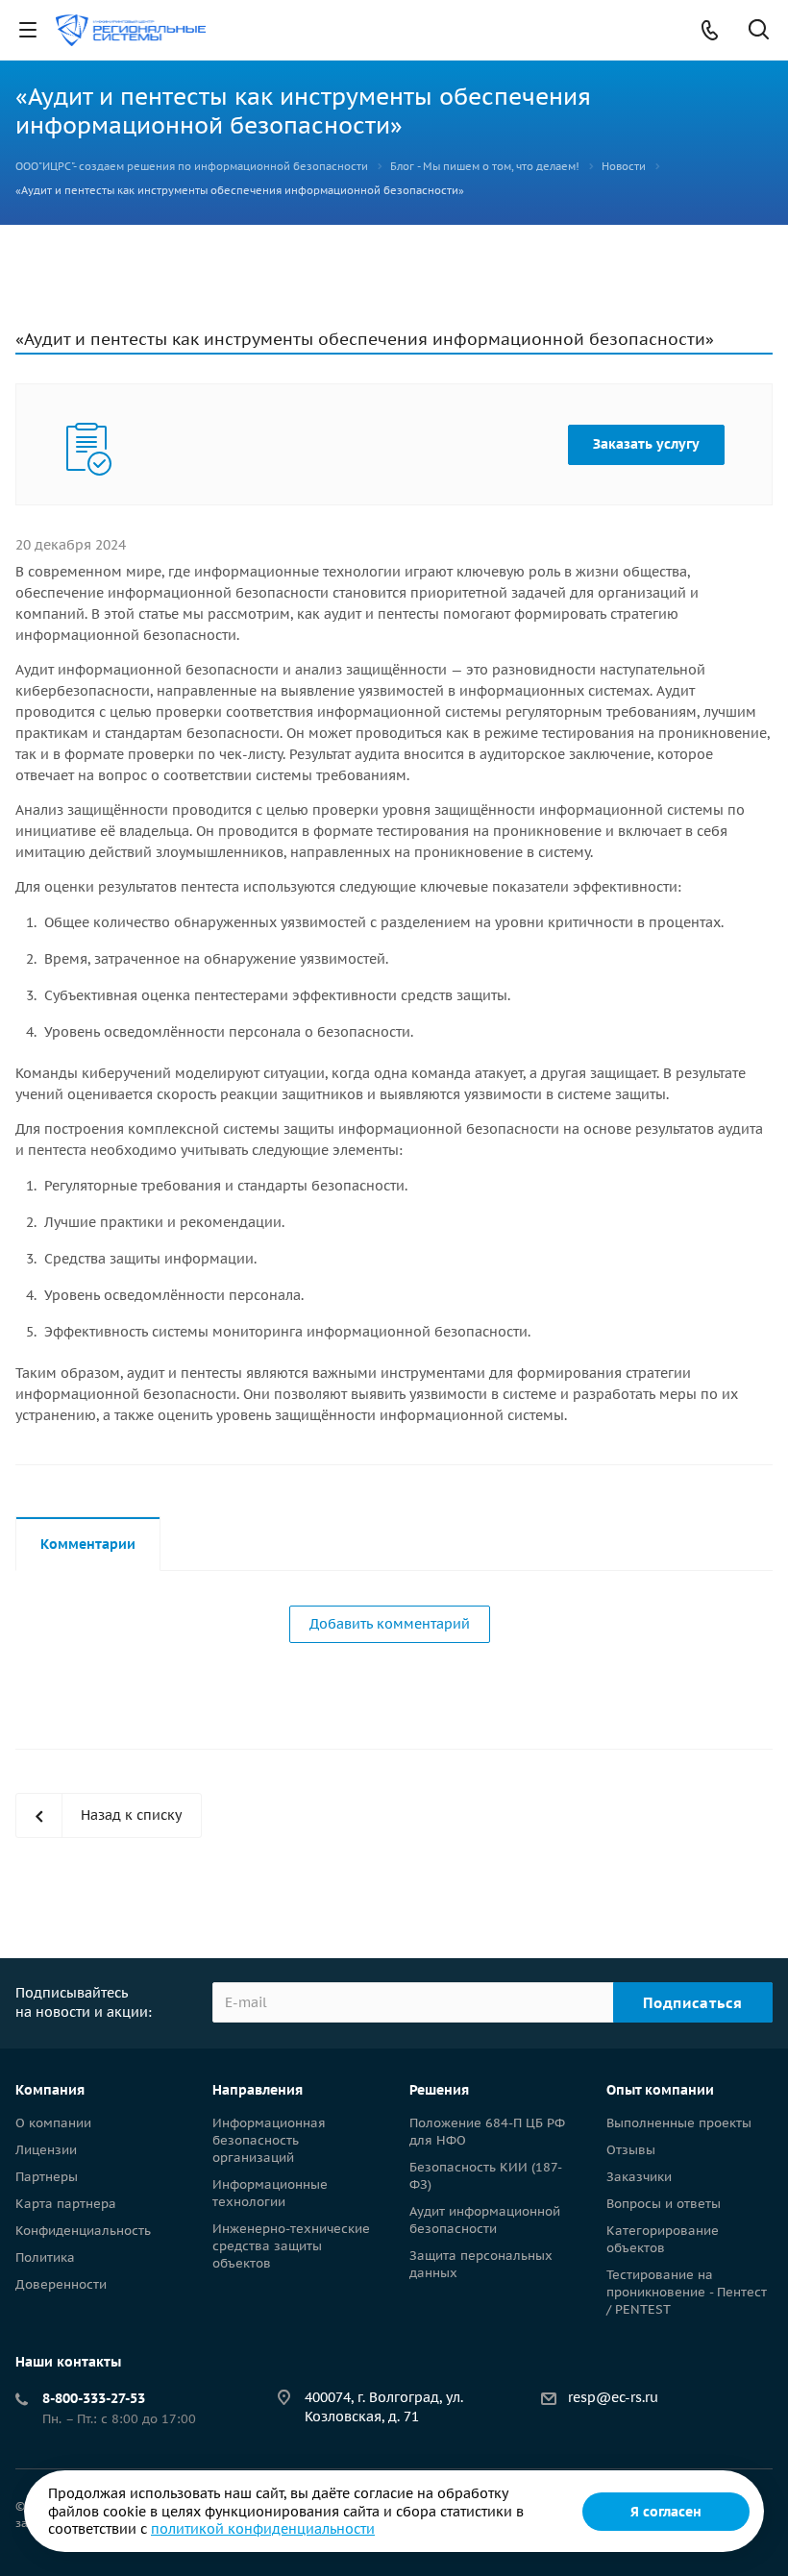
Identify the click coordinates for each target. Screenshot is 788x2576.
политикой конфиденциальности (263, 2529)
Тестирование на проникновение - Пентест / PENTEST (687, 2292)
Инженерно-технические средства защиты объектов (291, 2246)
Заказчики (639, 2177)
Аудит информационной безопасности (485, 2220)
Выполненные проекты (679, 2123)
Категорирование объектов (663, 2239)
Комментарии (88, 1544)
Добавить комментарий (390, 1624)
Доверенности (61, 2284)
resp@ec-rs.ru (613, 2397)
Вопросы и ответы (664, 2204)
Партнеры (47, 2177)
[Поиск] (759, 31)
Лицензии (46, 2150)
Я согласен (666, 2512)
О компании (53, 2123)
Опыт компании (660, 2090)
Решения (439, 2090)
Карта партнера (66, 2204)
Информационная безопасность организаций (269, 2140)
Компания (50, 2090)
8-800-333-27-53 (94, 2398)
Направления (258, 2090)
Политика (45, 2257)
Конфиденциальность (83, 2231)
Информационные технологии (270, 2193)
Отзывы (631, 2150)
